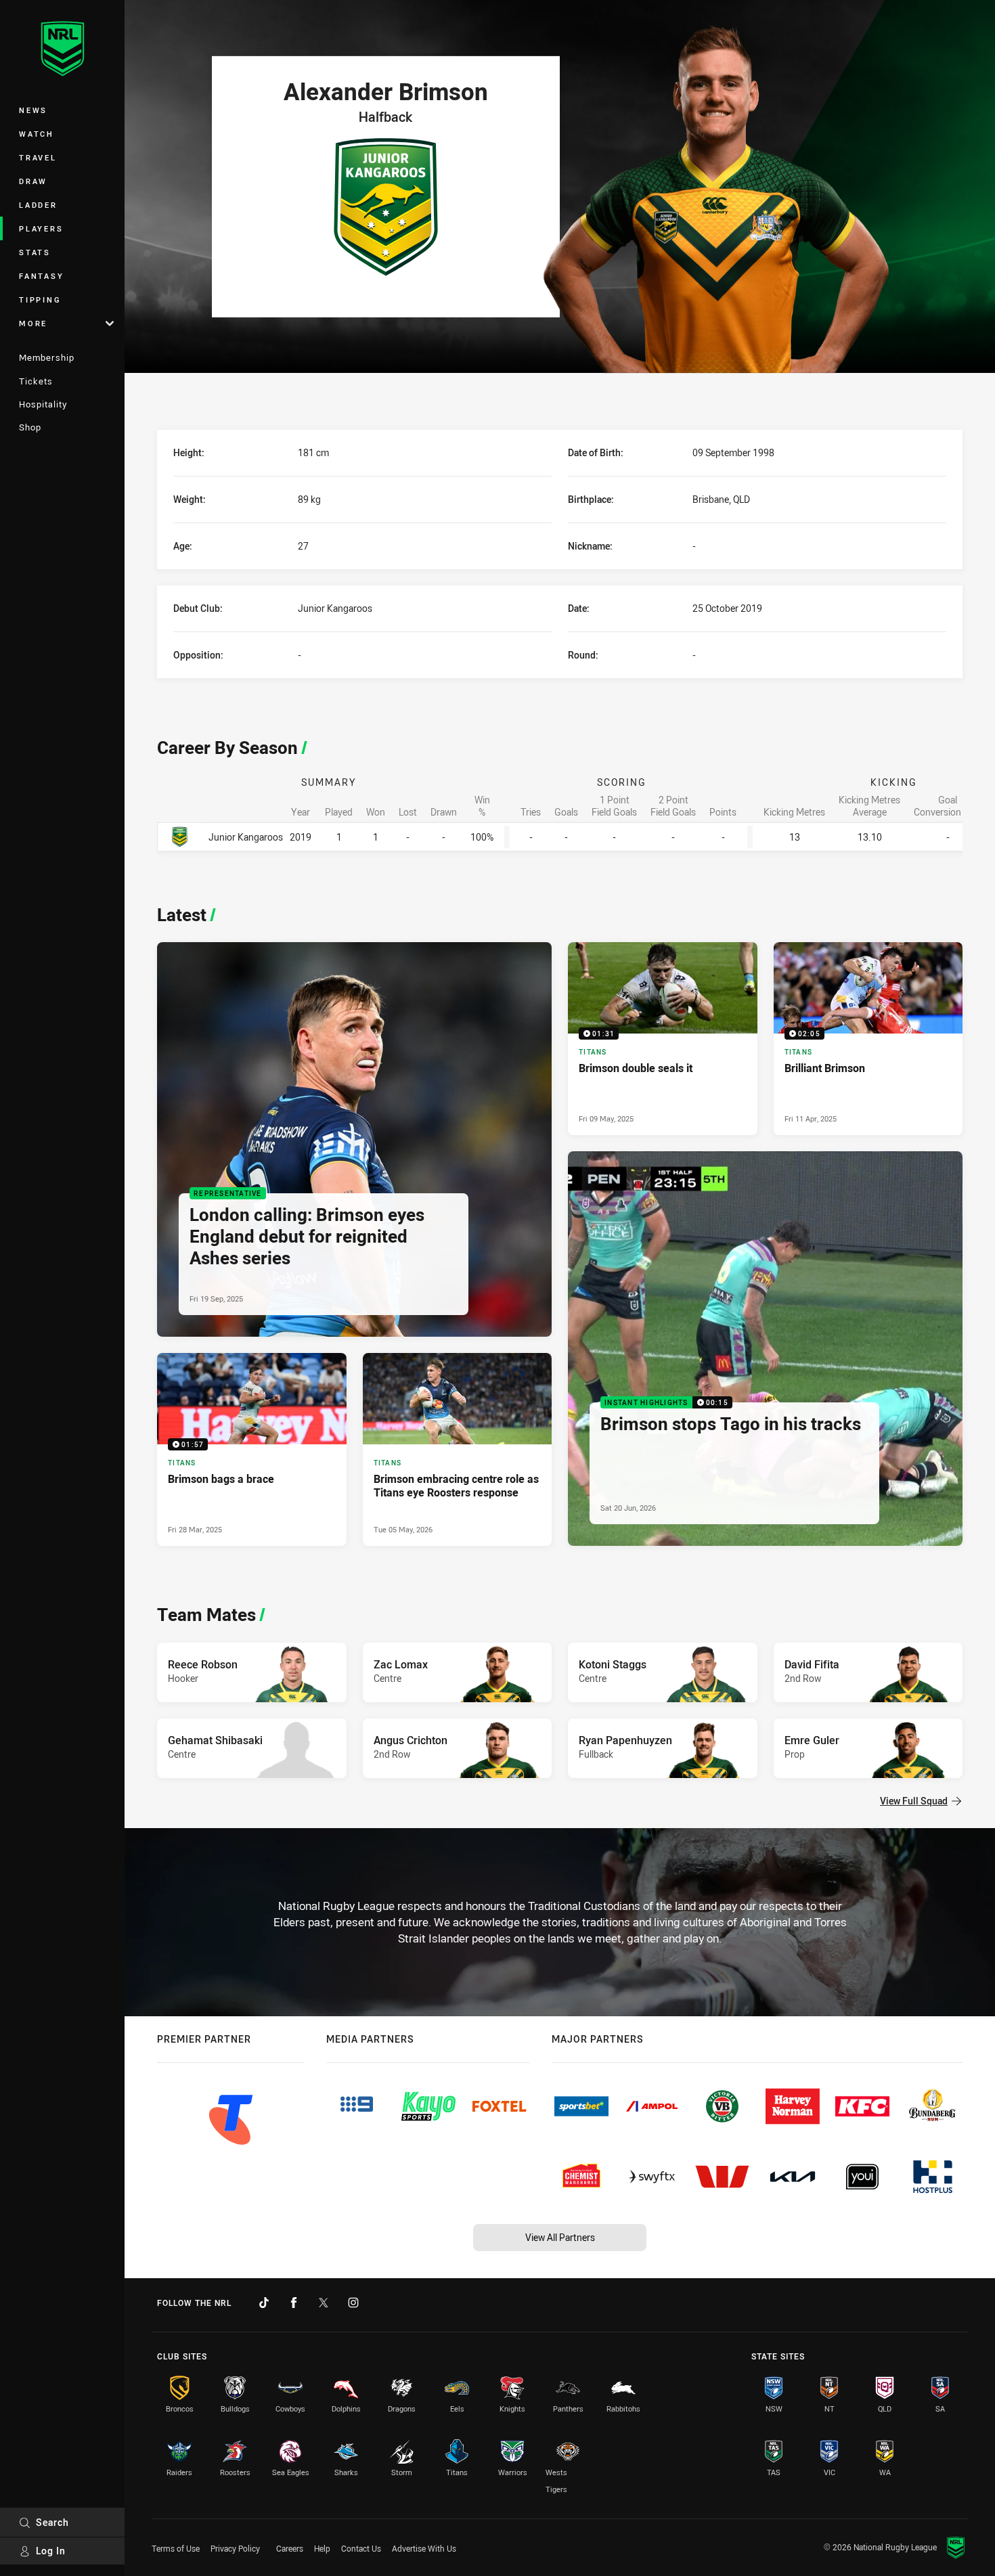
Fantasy (41, 276)
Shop (30, 427)
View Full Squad (914, 1801)
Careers (290, 2548)
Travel (38, 157)
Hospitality (43, 404)
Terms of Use (176, 2548)
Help (322, 2548)
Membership (47, 357)
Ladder (38, 205)
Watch (37, 134)
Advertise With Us (424, 2548)
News (33, 110)
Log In (51, 2551)
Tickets (36, 381)
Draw (33, 181)
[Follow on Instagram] (353, 2303)
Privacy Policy (235, 2548)
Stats (35, 252)
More (33, 323)
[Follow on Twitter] (324, 2303)
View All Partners (560, 2237)
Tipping (40, 299)
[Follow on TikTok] (264, 2303)
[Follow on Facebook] (294, 2303)
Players (41, 228)
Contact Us (361, 2548)
